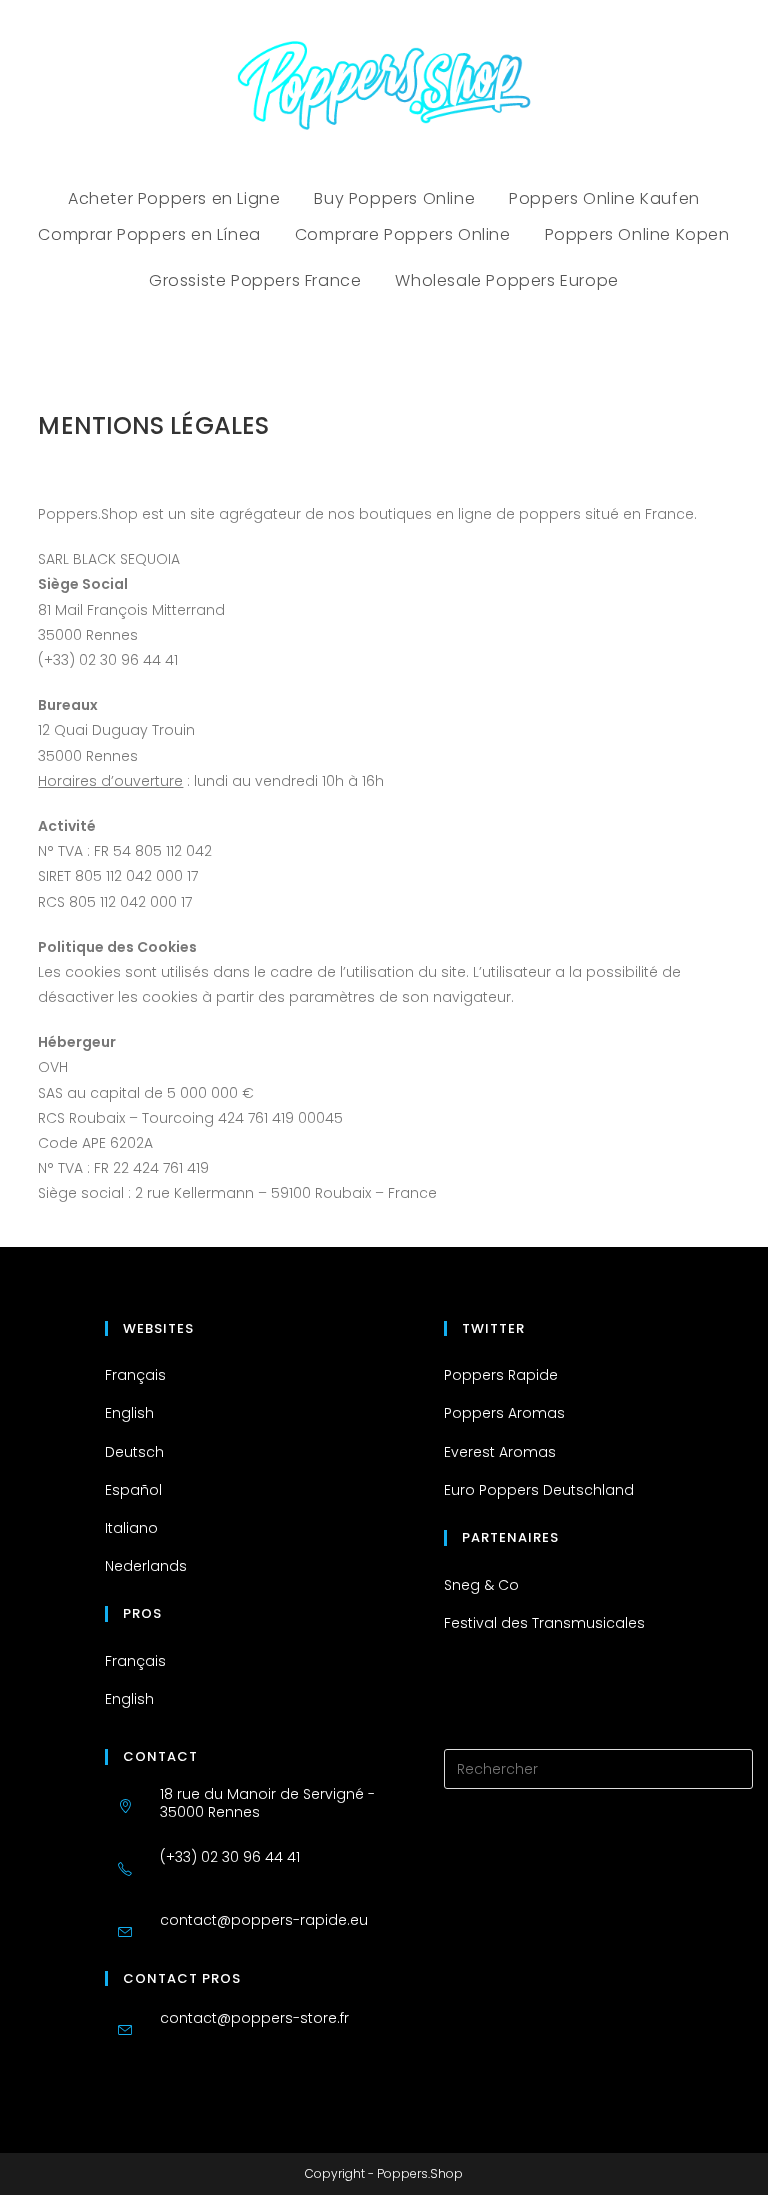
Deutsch (134, 1452)
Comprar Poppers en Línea (149, 234)
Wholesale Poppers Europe (506, 280)
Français (135, 1375)
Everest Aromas (500, 1452)
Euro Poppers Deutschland (539, 1490)
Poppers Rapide (501, 1375)
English (129, 1413)
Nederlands (146, 1566)
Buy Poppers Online (394, 198)
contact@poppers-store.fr (254, 2018)
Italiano (131, 1528)
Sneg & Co (481, 1585)
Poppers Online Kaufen (604, 198)
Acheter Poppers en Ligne (174, 198)
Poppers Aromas (504, 1413)
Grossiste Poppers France (255, 280)
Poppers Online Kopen (637, 234)
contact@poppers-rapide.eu (264, 1920)
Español (133, 1490)
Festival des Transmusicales (544, 1623)
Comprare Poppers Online (403, 234)
